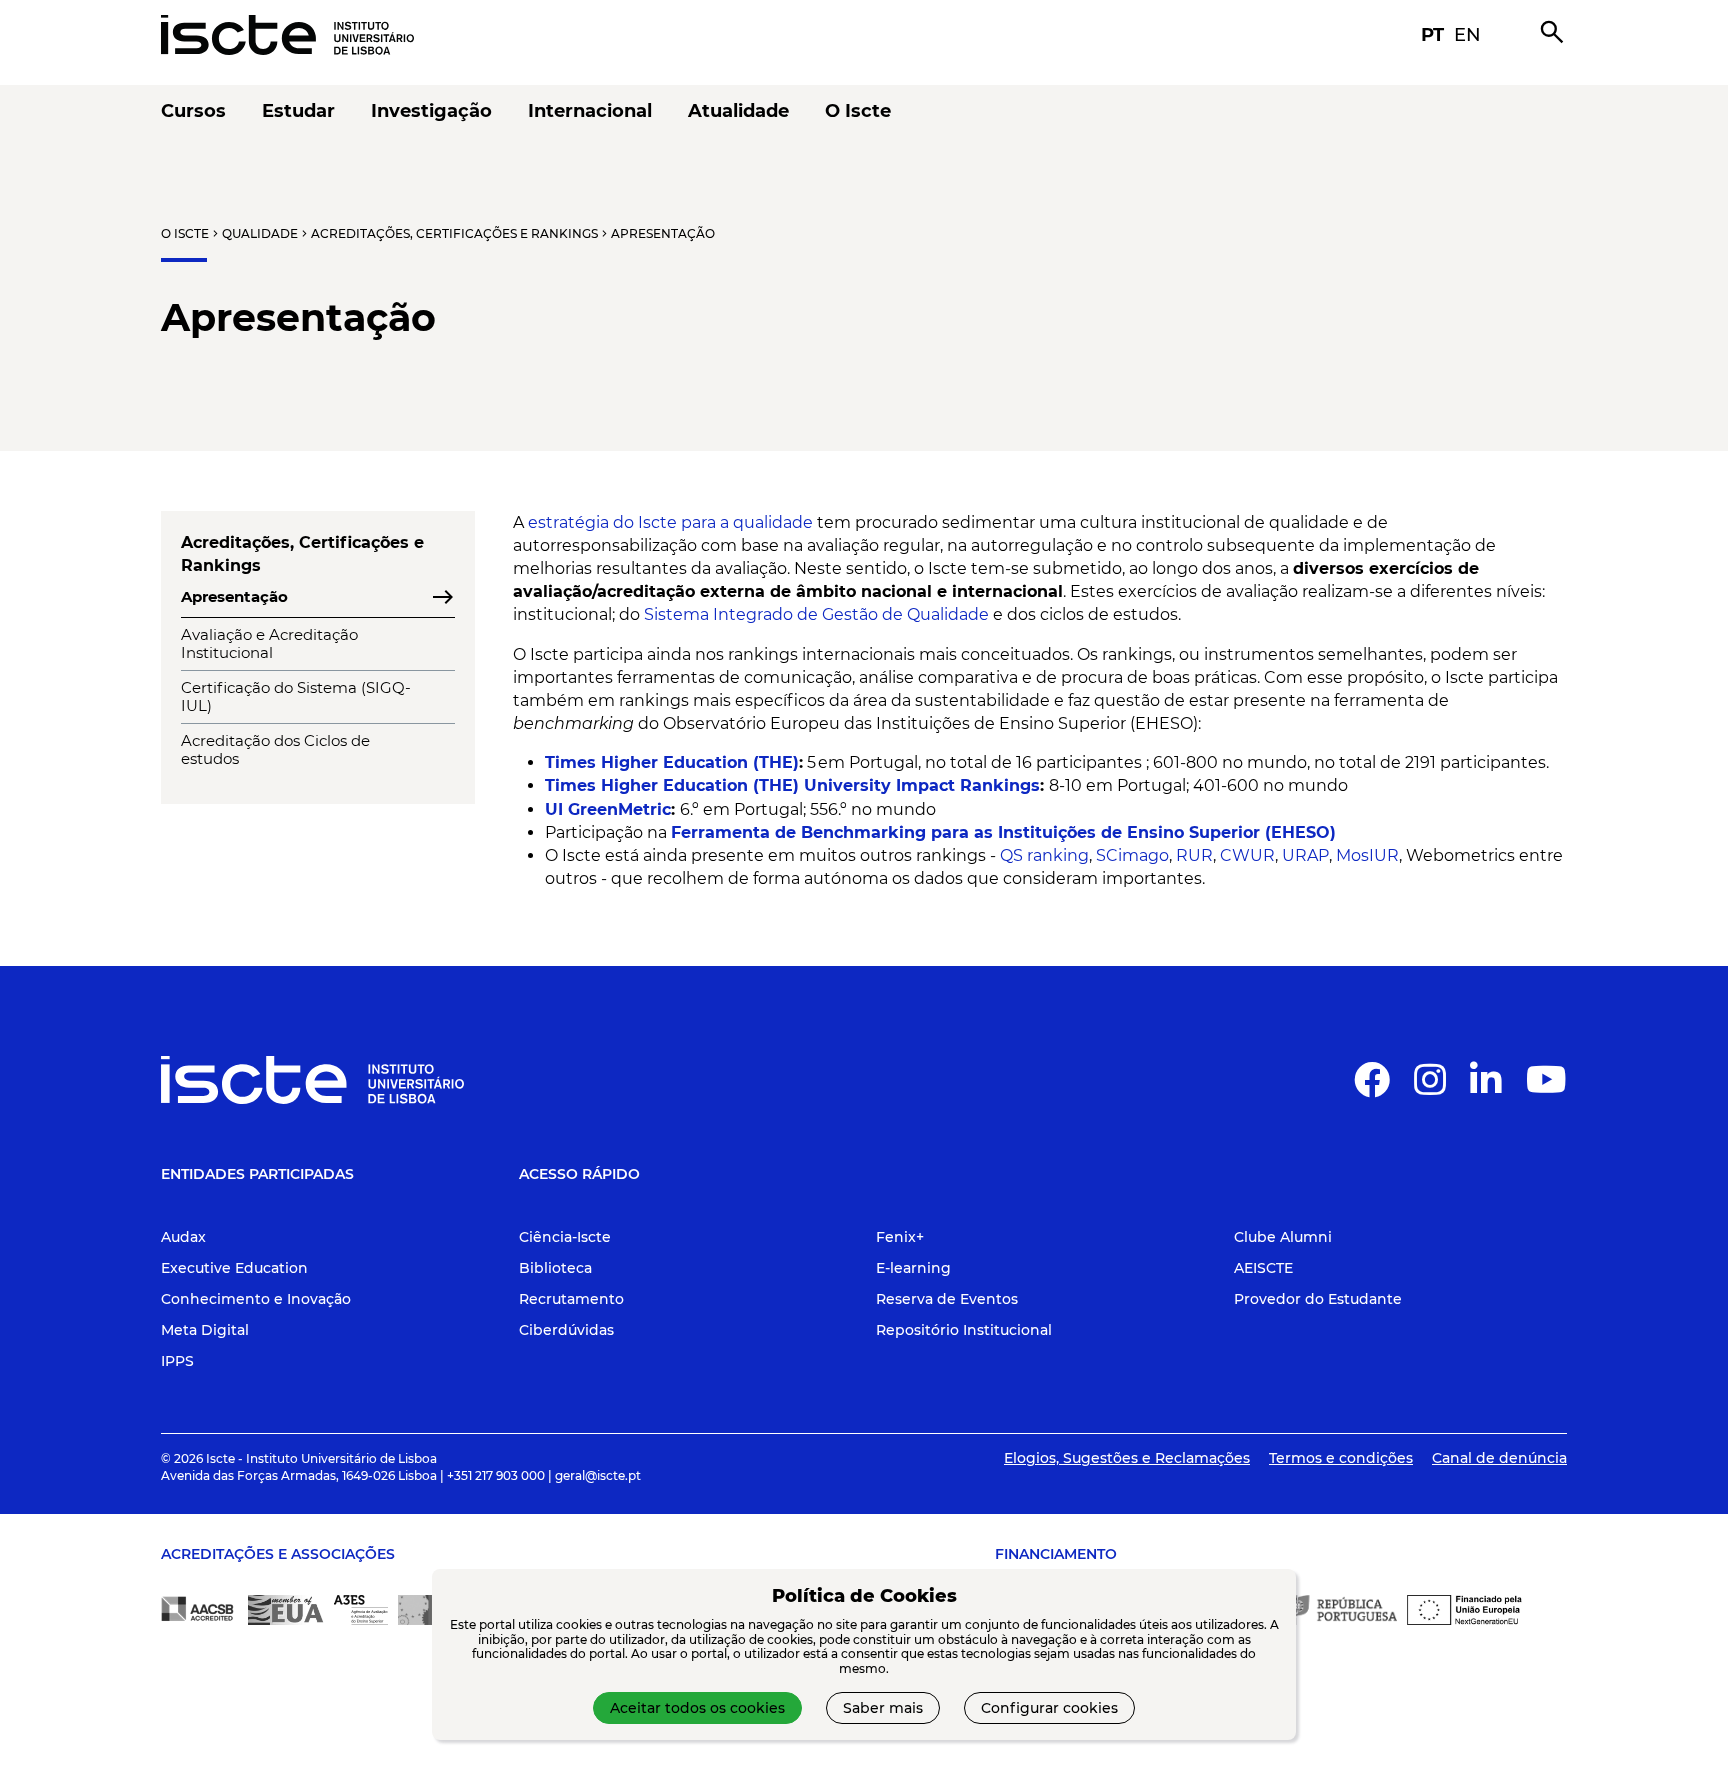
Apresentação (663, 233)
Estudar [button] (298, 111)
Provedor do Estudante (1318, 1299)
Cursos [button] (193, 111)
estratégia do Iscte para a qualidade (670, 522)
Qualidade (260, 233)
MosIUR (1367, 855)
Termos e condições (1341, 1458)
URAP (1305, 855)
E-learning (913, 1268)
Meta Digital (205, 1330)
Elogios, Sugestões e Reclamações (1127, 1458)
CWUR (1247, 855)
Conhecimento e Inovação (256, 1299)
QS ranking (1044, 855)
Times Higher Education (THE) (672, 762)
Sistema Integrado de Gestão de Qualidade (816, 614)
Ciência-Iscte (565, 1237)
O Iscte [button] (858, 111)
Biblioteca (555, 1268)
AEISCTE (1263, 1268)
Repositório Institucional (964, 1330)
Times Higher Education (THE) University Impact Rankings (792, 785)
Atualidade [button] (738, 111)
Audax (183, 1237)
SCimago (1132, 855)
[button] (1372, 1088)
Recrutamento (571, 1299)
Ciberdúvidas (566, 1330)
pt (1432, 35)
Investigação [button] (431, 111)
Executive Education (234, 1268)
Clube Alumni (1283, 1237)
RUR (1194, 855)
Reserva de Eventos (947, 1299)
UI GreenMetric (608, 809)
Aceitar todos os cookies (697, 1708)
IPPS (177, 1361)
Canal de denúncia (1499, 1458)
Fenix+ (900, 1237)
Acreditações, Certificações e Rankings (454, 233)
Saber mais (883, 1708)
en (1467, 35)
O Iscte (185, 233)
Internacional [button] (590, 111)
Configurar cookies (1049, 1708)
